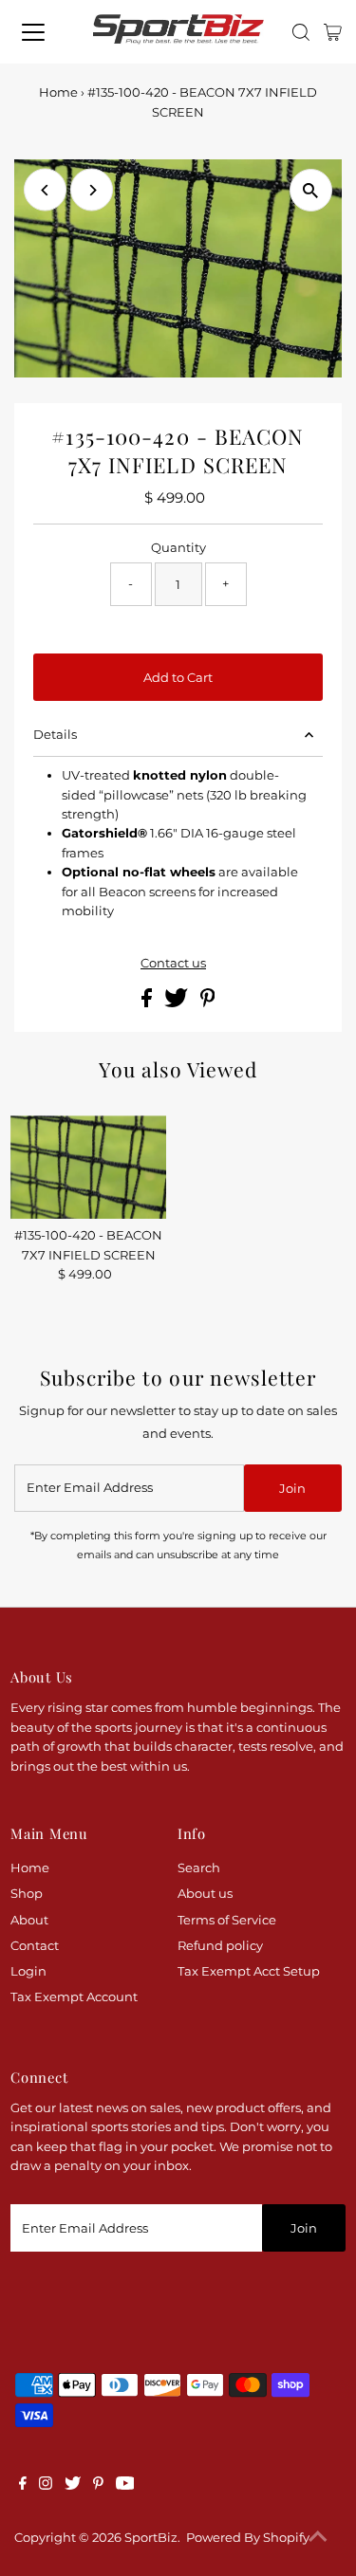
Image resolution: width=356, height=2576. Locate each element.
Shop (27, 1894)
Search (199, 1868)
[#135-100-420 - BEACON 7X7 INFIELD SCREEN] (88, 1167)
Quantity (178, 548)
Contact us (173, 964)
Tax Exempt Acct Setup (249, 1971)
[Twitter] (73, 2486)
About (29, 1920)
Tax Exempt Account (74, 1997)
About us (205, 1894)
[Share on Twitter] (178, 1003)
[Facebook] (23, 2486)
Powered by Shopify (248, 2538)
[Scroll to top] (318, 2538)
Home (58, 92)
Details (55, 735)
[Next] (92, 190)
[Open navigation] (39, 32)
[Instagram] (46, 2486)
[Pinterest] (98, 2486)
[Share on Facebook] (148, 1003)
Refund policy (220, 1946)
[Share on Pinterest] (208, 1003)
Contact (35, 1946)
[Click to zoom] (311, 190)
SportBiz (151, 2538)
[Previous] (45, 190)
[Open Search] (301, 32)
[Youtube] (125, 2486)
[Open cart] (333, 32)
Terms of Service (227, 1920)
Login (28, 1971)
